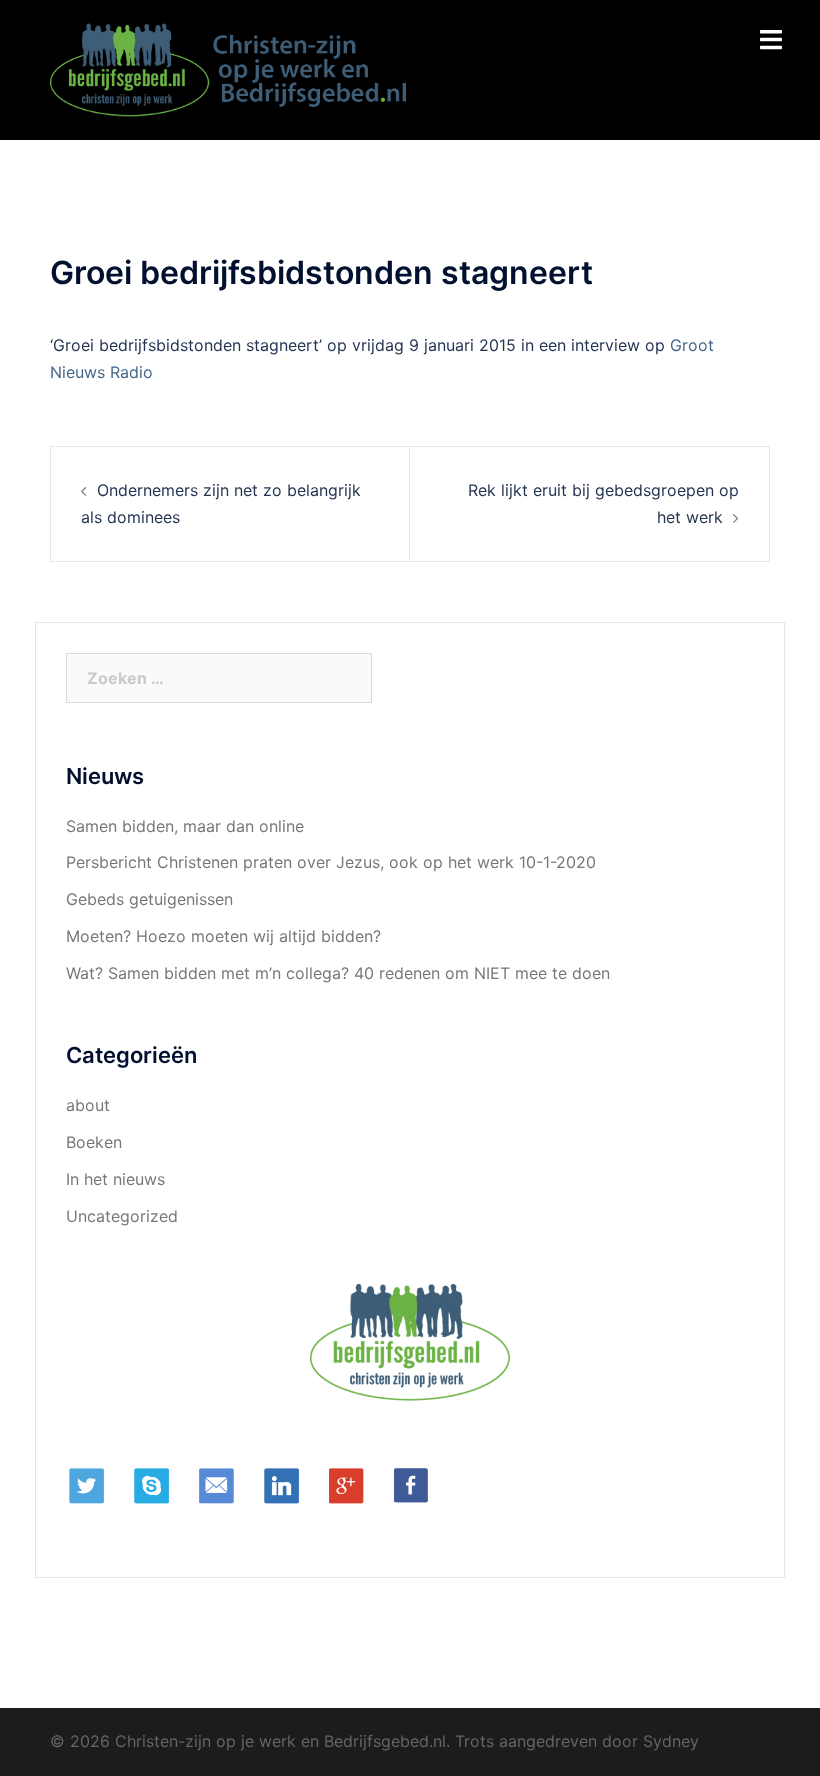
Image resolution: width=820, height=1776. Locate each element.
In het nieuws (115, 1179)
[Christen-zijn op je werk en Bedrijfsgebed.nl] (232, 68)
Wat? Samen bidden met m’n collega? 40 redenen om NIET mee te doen (338, 973)
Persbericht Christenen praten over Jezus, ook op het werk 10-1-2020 (331, 862)
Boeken (94, 1142)
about (88, 1105)
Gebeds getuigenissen (149, 899)
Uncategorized (122, 1216)
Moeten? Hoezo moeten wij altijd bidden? (223, 936)
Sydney (671, 1741)
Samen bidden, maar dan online (185, 826)
